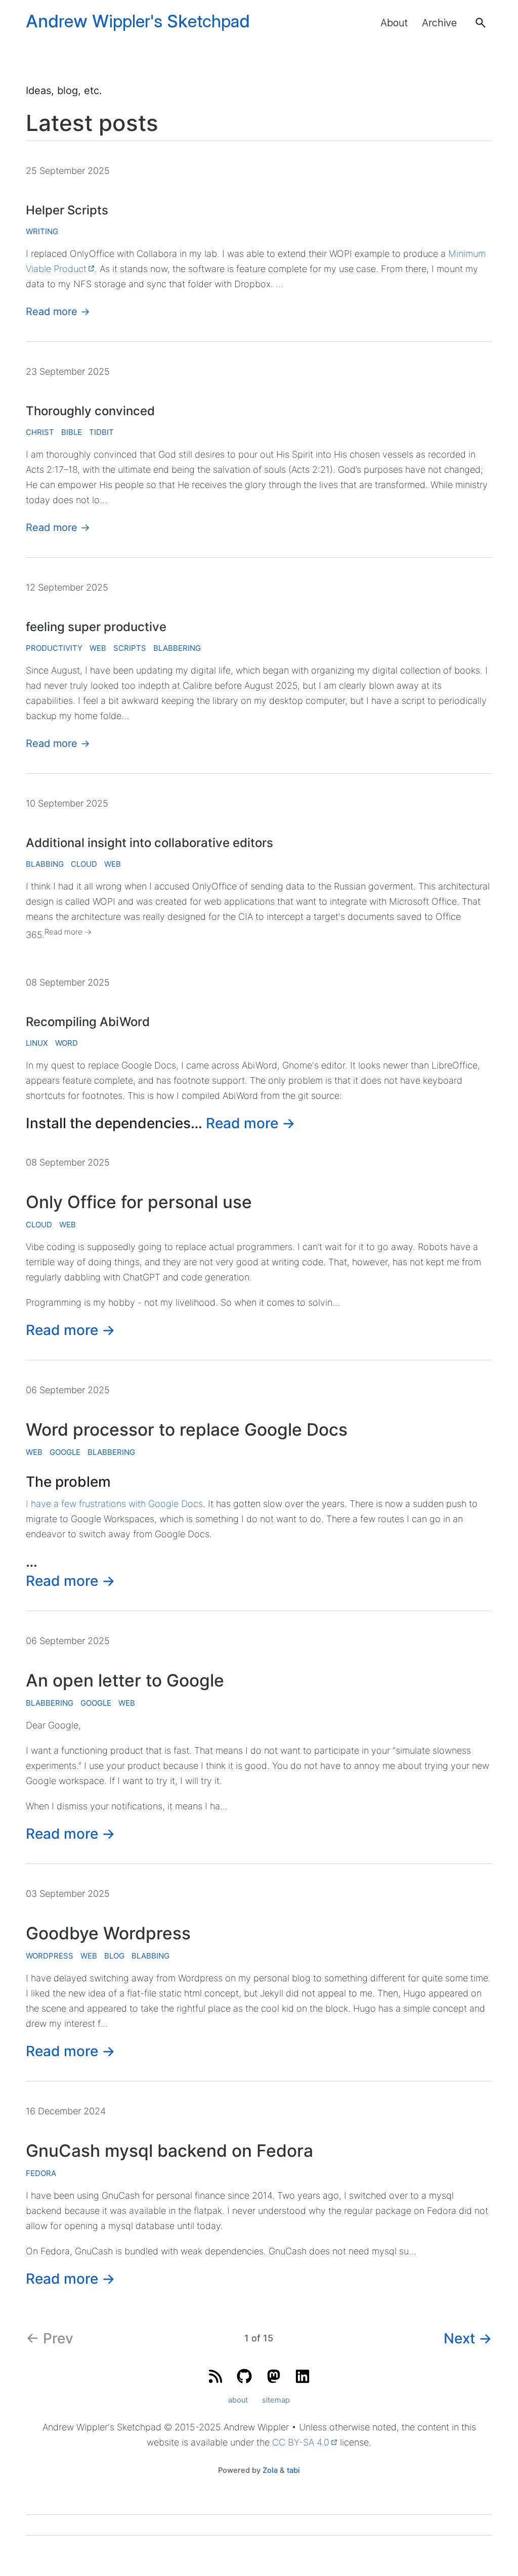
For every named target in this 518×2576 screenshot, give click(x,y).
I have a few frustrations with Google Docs (114, 1504)
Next (468, 2338)
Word (67, 1043)
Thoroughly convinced (90, 411)
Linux (37, 1043)
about (238, 2400)
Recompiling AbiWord (88, 1022)
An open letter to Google (125, 1680)
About (394, 23)
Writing (42, 231)
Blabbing (45, 864)
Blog (114, 1956)
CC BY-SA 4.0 (301, 2442)
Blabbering (177, 648)
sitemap (276, 2400)
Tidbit (101, 432)
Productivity (54, 648)
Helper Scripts (67, 210)
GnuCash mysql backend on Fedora (169, 2150)
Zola (270, 2470)
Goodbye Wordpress (108, 1933)
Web (98, 648)
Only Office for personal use (139, 1202)
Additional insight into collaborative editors (149, 843)
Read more (58, 312)
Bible (72, 432)
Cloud (84, 864)
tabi (293, 2470)
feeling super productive (96, 627)
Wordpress (50, 1956)
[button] (481, 23)
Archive (439, 23)
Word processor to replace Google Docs (187, 1429)
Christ (40, 432)
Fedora (41, 2173)
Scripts (130, 648)
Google (65, 1452)
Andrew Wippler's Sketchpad (138, 21)
